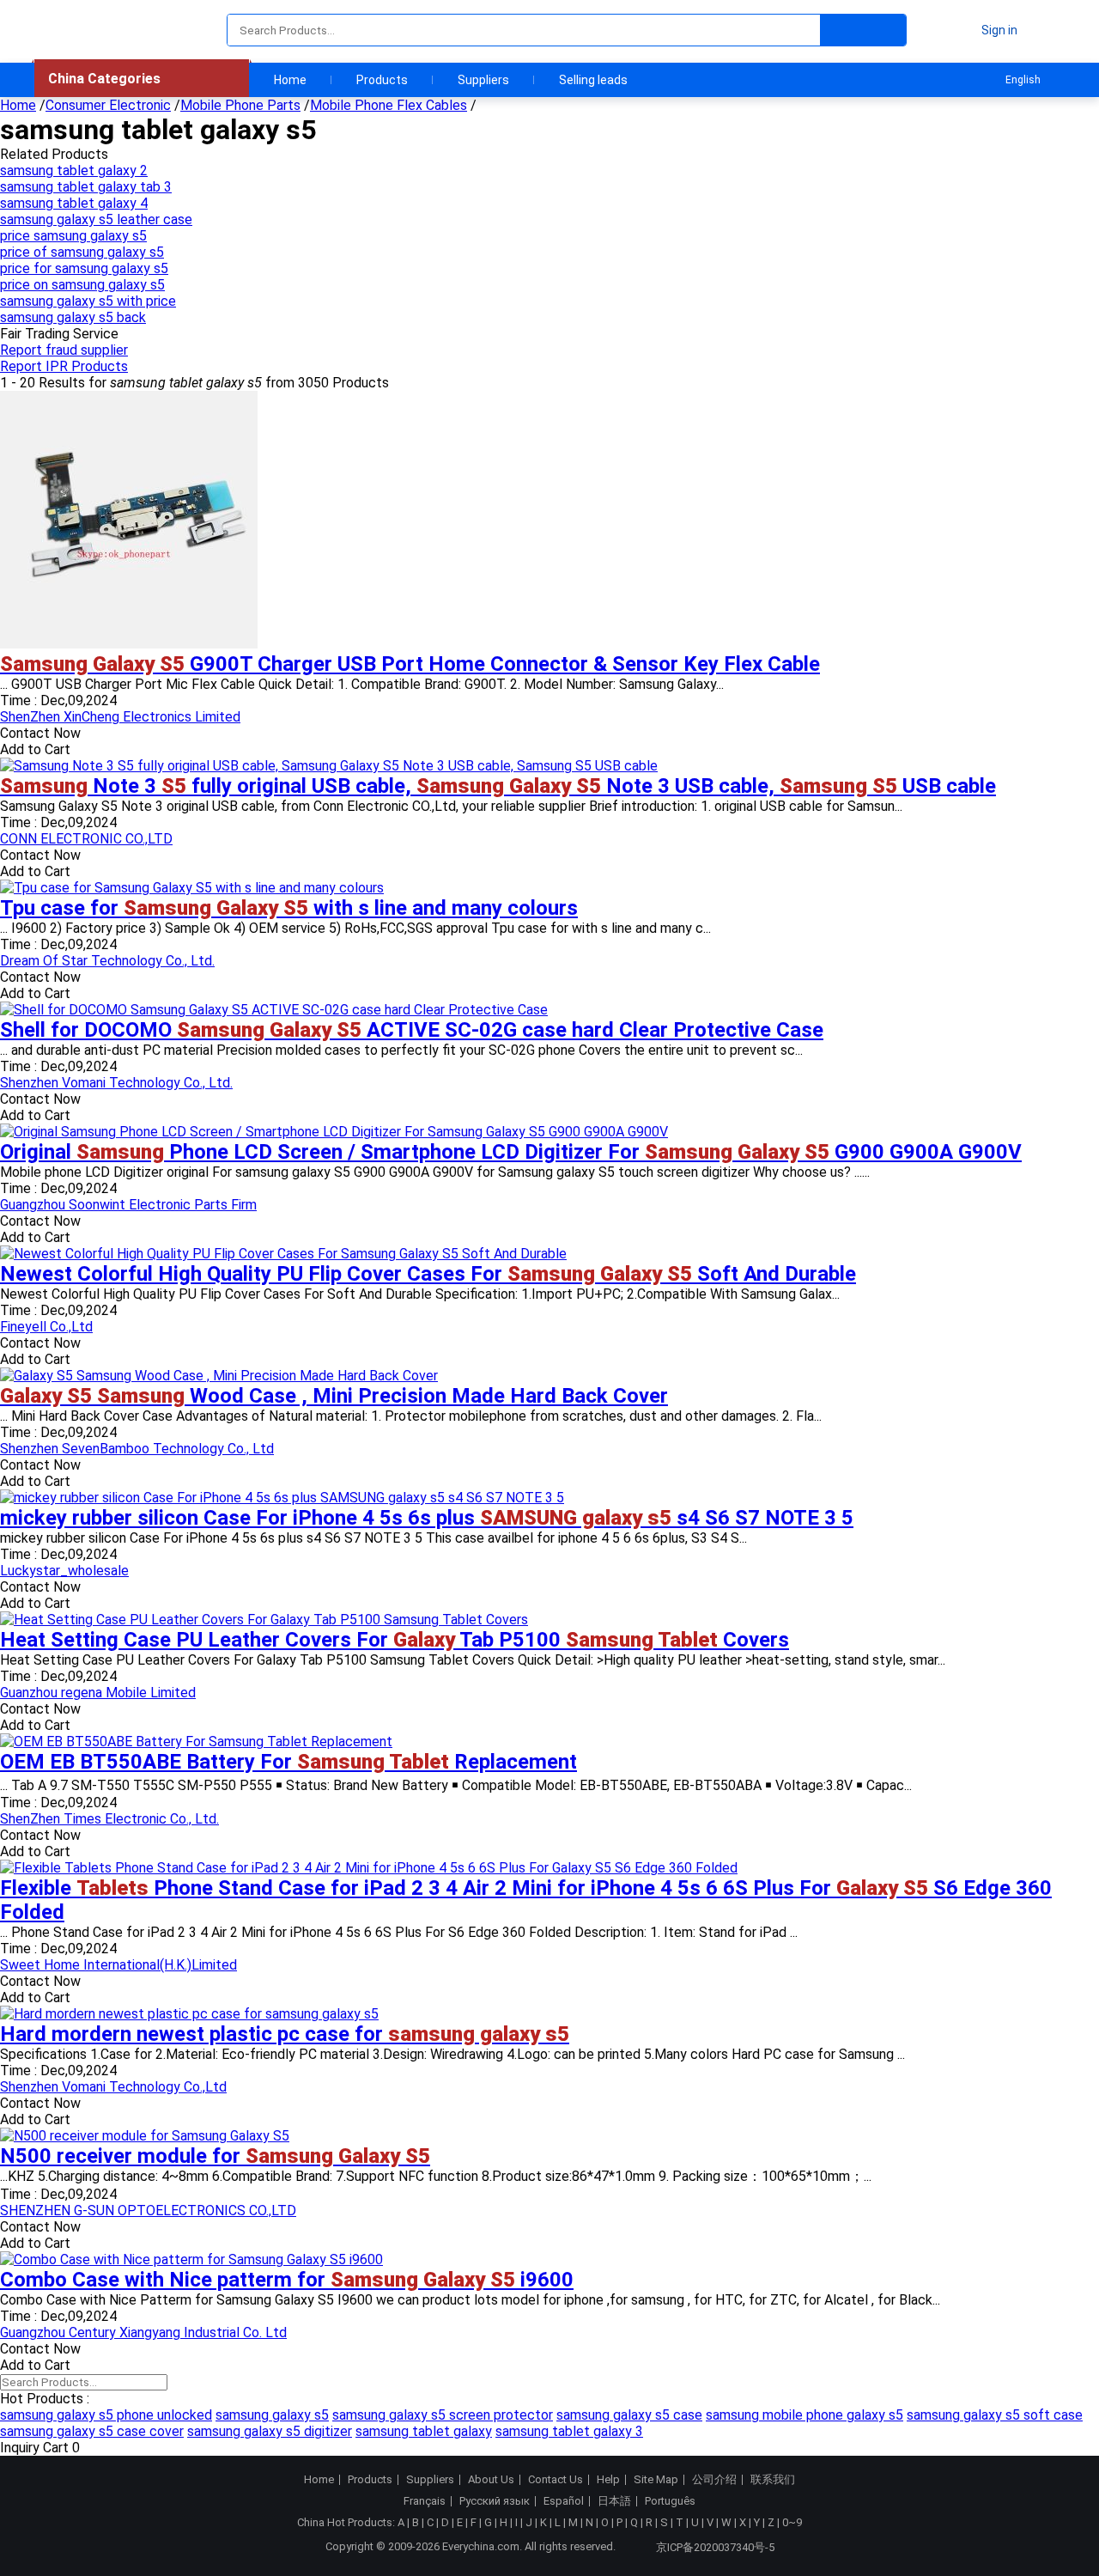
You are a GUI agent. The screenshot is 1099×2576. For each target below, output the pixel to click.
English (1023, 80)
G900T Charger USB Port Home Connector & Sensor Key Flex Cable (410, 664)
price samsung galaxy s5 (73, 236)
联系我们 (773, 2480)
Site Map (656, 2480)
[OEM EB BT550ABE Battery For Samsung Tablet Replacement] (196, 1742)
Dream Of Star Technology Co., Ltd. (107, 961)
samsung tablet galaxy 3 (569, 2431)
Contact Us (556, 2480)
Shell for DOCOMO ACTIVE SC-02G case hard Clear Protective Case (412, 1030)
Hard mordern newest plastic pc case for (285, 2034)
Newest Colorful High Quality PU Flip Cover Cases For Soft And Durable (428, 1274)
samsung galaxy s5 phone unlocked (106, 2415)
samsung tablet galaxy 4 (74, 203)
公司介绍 (714, 2480)
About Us (491, 2480)
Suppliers (483, 80)
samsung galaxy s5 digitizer (270, 2431)
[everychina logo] (83, 30)
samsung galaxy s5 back (73, 317)
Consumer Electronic (108, 105)
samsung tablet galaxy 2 (74, 171)
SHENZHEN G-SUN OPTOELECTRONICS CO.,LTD (148, 2211)
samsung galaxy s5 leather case (96, 219)
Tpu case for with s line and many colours (289, 908)
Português (670, 2501)
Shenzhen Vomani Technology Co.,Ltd (113, 2087)
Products (382, 80)
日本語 (614, 2501)
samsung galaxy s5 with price (88, 301)
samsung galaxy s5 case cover (92, 2431)
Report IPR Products (64, 366)
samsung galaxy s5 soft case (995, 2415)
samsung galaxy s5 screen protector (443, 2415)
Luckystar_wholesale (64, 1571)
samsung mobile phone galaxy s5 (805, 2415)
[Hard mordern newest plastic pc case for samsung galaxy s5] (189, 2014)
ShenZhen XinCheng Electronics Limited (120, 717)
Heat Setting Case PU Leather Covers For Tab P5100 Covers (395, 1640)
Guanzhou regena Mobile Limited (98, 1693)
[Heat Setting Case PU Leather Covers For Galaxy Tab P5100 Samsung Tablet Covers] (264, 1620)
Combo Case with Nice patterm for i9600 (287, 2280)
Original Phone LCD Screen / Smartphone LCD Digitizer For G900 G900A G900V (511, 1152)
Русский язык (495, 2501)
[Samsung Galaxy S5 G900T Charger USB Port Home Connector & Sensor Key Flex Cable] (129, 644)
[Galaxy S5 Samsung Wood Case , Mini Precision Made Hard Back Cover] (219, 1376)
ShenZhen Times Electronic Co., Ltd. (109, 1819)
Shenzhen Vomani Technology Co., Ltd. (116, 1083)
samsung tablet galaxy (424, 2431)
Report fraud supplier (64, 350)
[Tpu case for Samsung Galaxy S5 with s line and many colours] (192, 888)
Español (564, 2501)
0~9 (792, 2522)
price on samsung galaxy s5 (82, 285)
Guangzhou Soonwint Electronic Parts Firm (128, 1205)
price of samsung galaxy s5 (82, 252)
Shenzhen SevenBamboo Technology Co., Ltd (137, 1449)
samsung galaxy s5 (272, 2415)
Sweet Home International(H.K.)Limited (118, 1965)
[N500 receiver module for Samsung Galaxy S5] (145, 2136)
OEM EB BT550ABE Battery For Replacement (288, 1762)
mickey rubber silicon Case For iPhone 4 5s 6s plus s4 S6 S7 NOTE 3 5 (427, 1518)
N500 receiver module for (215, 2156)
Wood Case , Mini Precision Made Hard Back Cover (334, 1396)
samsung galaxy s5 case (629, 2415)
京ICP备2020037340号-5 (715, 2547)
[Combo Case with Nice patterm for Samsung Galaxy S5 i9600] (191, 2259)
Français (425, 2501)
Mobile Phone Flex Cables (389, 105)
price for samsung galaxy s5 (84, 268)
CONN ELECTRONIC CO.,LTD (86, 839)
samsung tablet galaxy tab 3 (86, 187)
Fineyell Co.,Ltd (46, 1327)
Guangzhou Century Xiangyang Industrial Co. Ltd (143, 2332)
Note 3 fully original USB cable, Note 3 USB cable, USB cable (498, 786)
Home (290, 80)
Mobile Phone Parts (240, 105)
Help (608, 2480)
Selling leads (593, 80)
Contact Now (40, 733)
